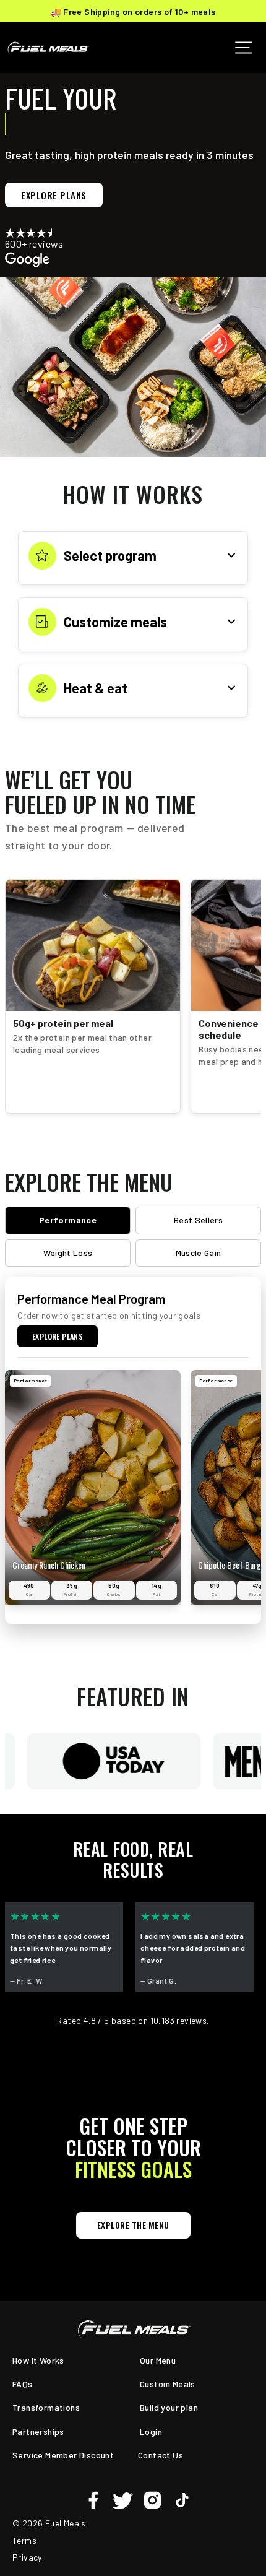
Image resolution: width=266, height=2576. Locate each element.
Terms (24, 2540)
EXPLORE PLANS (58, 1336)
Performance (68, 1220)
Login (151, 2431)
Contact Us (161, 2455)
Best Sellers (198, 1220)
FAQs (23, 2384)
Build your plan (169, 2407)
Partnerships (38, 2431)
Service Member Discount (63, 2455)
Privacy (27, 2557)
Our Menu (158, 2360)
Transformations (46, 2407)
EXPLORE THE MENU (133, 2225)
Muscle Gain (199, 1253)
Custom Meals (168, 2384)
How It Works (38, 2360)
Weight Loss (68, 1253)
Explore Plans (54, 195)
